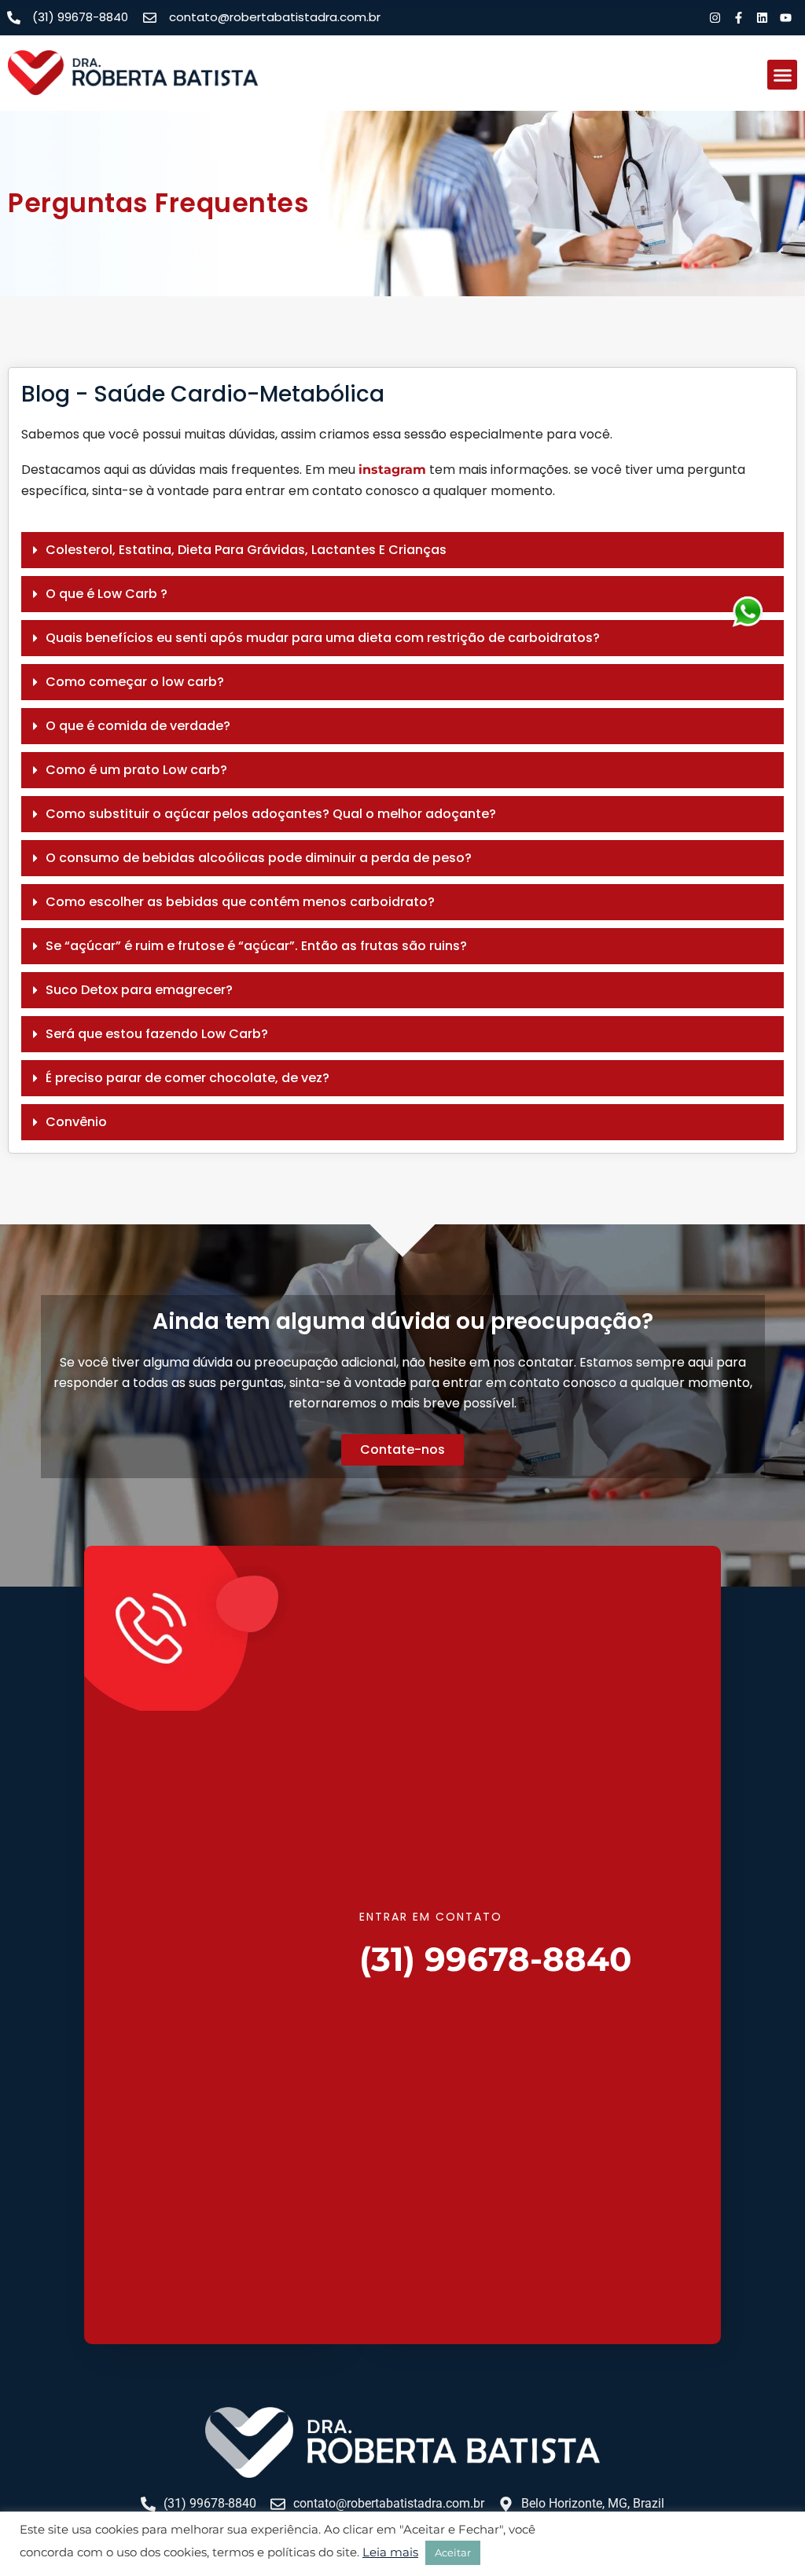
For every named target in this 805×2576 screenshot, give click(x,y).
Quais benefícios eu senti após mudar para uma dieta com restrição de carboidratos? (323, 638)
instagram (392, 470)
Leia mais (390, 2552)
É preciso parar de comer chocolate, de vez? (187, 1078)
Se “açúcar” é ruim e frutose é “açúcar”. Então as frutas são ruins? (256, 946)
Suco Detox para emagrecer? (139, 990)
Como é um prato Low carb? (136, 770)
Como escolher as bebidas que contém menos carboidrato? (240, 902)
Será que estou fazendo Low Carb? (157, 1034)
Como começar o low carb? (135, 682)
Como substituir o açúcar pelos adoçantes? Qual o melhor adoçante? (271, 814)
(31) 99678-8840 (496, 1959)
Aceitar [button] (453, 2552)
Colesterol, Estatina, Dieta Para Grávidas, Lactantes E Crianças (246, 550)
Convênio (76, 1122)
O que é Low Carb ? (107, 594)
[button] (782, 75)
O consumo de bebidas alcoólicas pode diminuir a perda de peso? (259, 858)
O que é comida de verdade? (138, 726)
